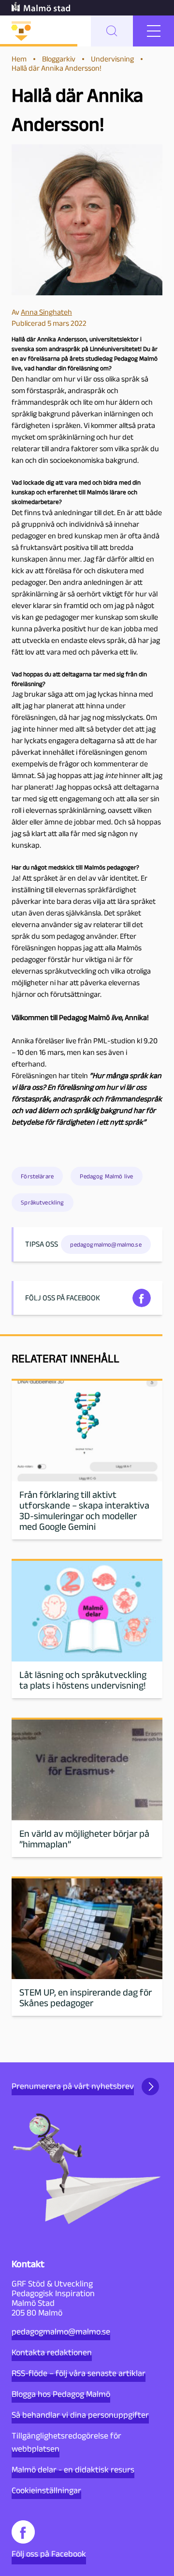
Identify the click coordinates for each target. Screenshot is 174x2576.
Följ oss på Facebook (49, 2554)
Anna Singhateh (46, 312)
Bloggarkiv (59, 59)
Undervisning (112, 59)
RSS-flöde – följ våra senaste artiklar (79, 2373)
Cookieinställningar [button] (46, 2490)
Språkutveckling (42, 1202)
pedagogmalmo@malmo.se (61, 2332)
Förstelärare (37, 1176)
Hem (19, 59)
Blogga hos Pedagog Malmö (61, 2394)
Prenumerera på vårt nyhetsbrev (73, 2086)
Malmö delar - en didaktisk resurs (73, 2469)
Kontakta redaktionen (52, 2352)
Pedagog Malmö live (106, 1176)
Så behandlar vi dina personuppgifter (80, 2415)
